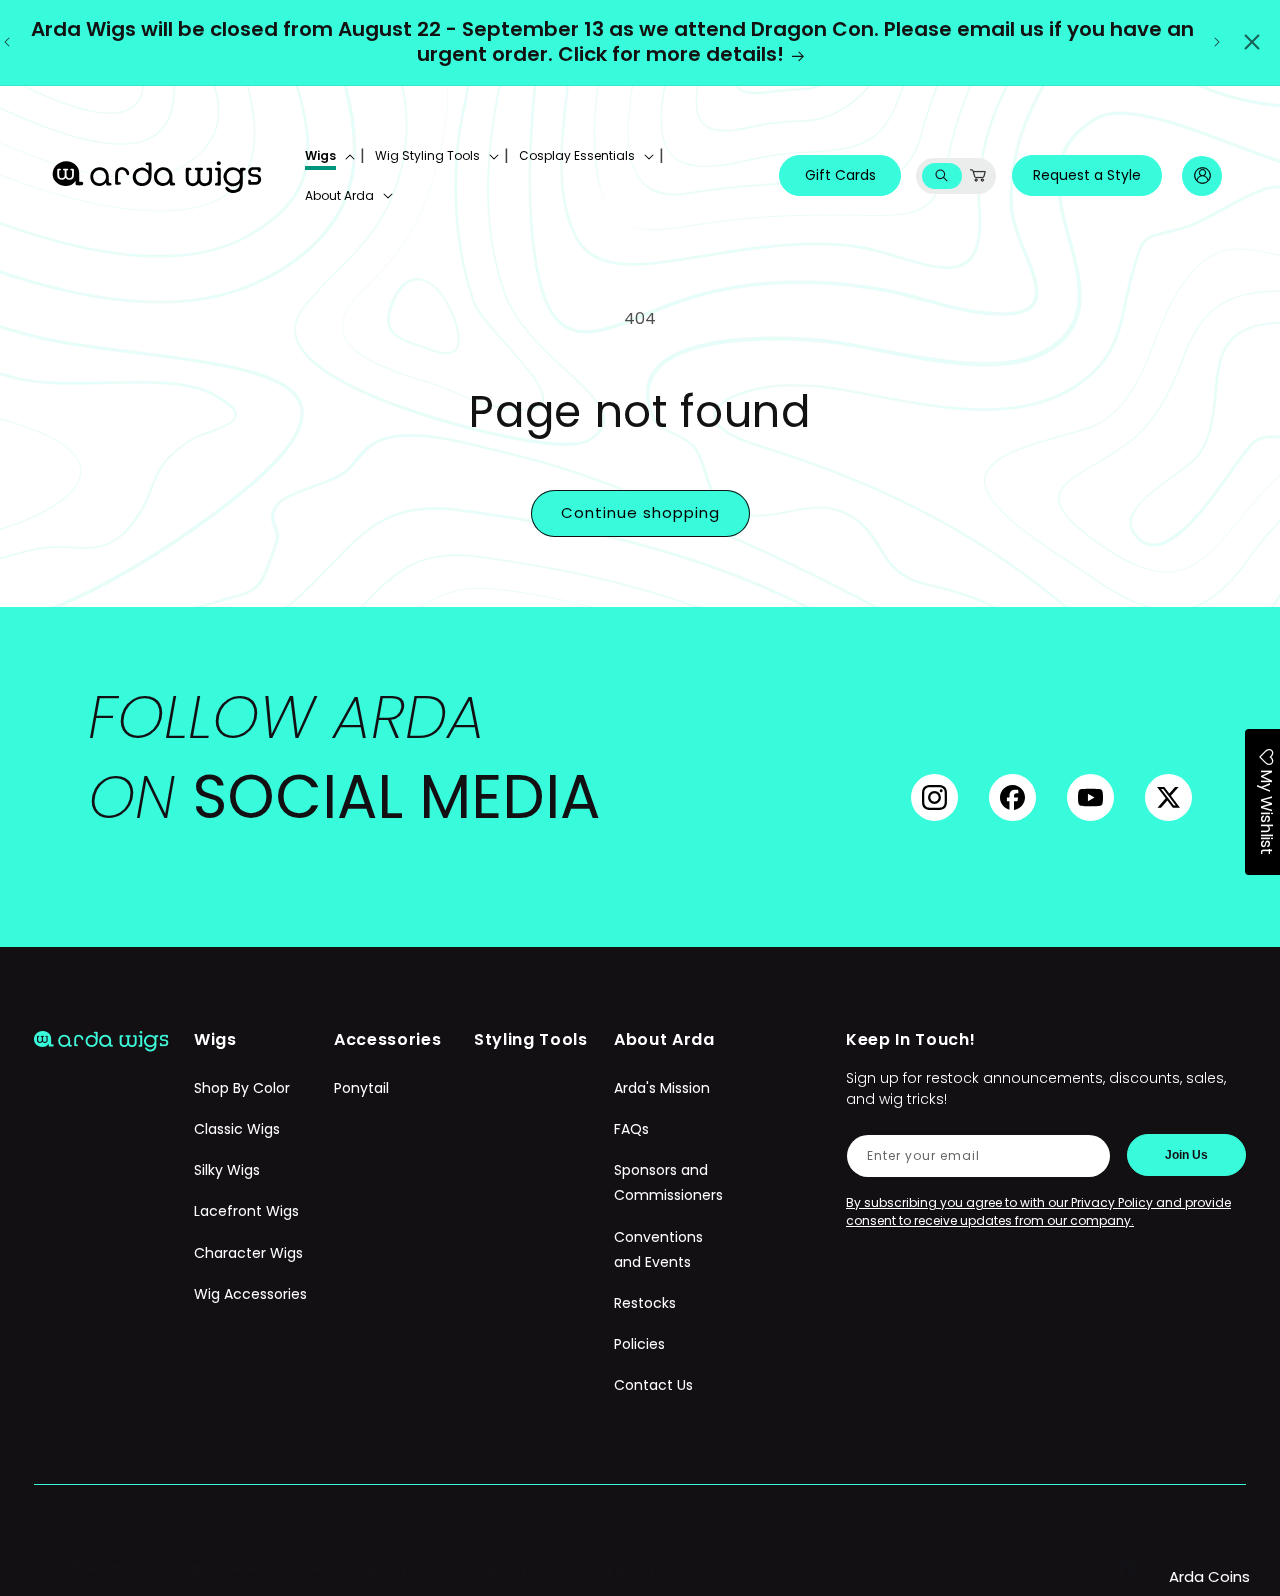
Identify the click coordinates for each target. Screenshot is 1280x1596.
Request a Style (1087, 175)
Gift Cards (840, 175)
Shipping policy (604, 1568)
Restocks (645, 1303)
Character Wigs (248, 1253)
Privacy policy (480, 1568)
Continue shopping (640, 512)
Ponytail (361, 1088)
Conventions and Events (658, 1249)
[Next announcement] (1217, 42)
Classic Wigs (237, 1130)
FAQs (631, 1130)
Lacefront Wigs (246, 1212)
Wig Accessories (250, 1294)
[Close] (1252, 42)
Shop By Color (242, 1088)
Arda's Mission (662, 1088)
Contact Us (653, 1386)
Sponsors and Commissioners (668, 1183)
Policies (639, 1345)
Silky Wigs (227, 1171)
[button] (328, 156)
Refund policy (361, 1568)
